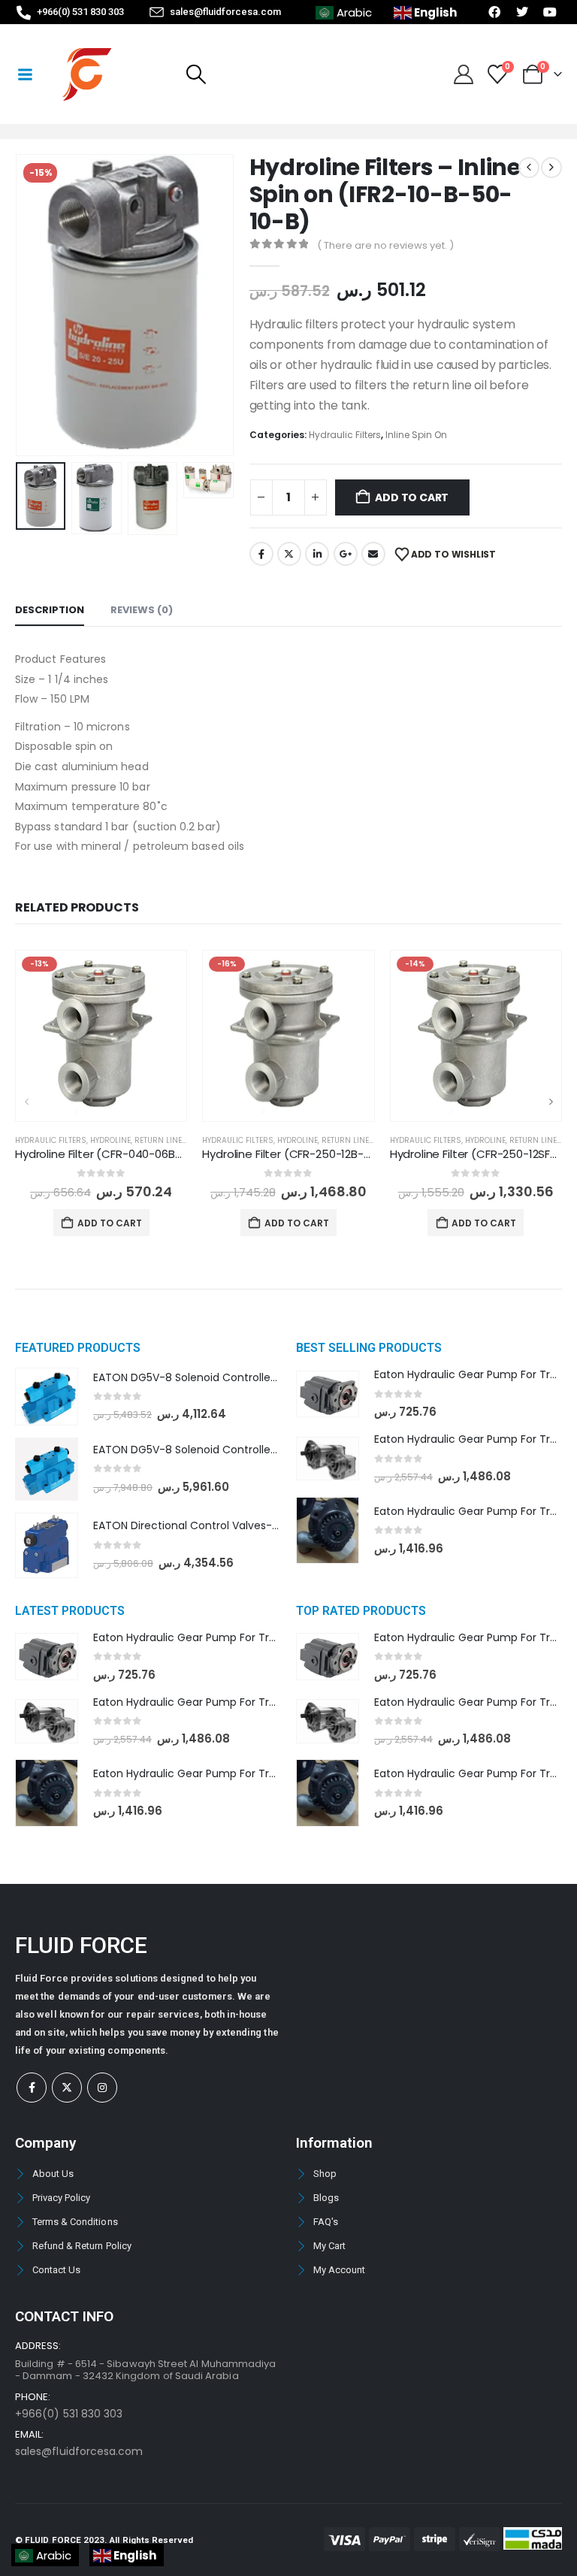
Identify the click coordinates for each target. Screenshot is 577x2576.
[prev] (529, 168)
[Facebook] (32, 2088)
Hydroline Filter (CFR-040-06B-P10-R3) (118, 1154)
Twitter (289, 554)
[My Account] (463, 74)
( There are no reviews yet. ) (385, 245)
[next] (551, 168)
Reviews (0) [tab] (142, 610)
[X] (67, 2088)
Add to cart (412, 497)
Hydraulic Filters (345, 435)
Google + (346, 554)
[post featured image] (101, 1036)
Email (373, 554)
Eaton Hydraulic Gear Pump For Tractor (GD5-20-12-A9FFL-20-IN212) (272, 1773)
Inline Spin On (416, 435)
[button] (196, 74)
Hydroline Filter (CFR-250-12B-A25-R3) (305, 1154)
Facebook (261, 554)
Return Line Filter (171, 1140)
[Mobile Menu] (25, 74)
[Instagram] (102, 2088)
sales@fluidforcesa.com (79, 2451)
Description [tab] (50, 610)
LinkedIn (317, 554)
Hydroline (110, 1140)
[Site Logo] (87, 74)
